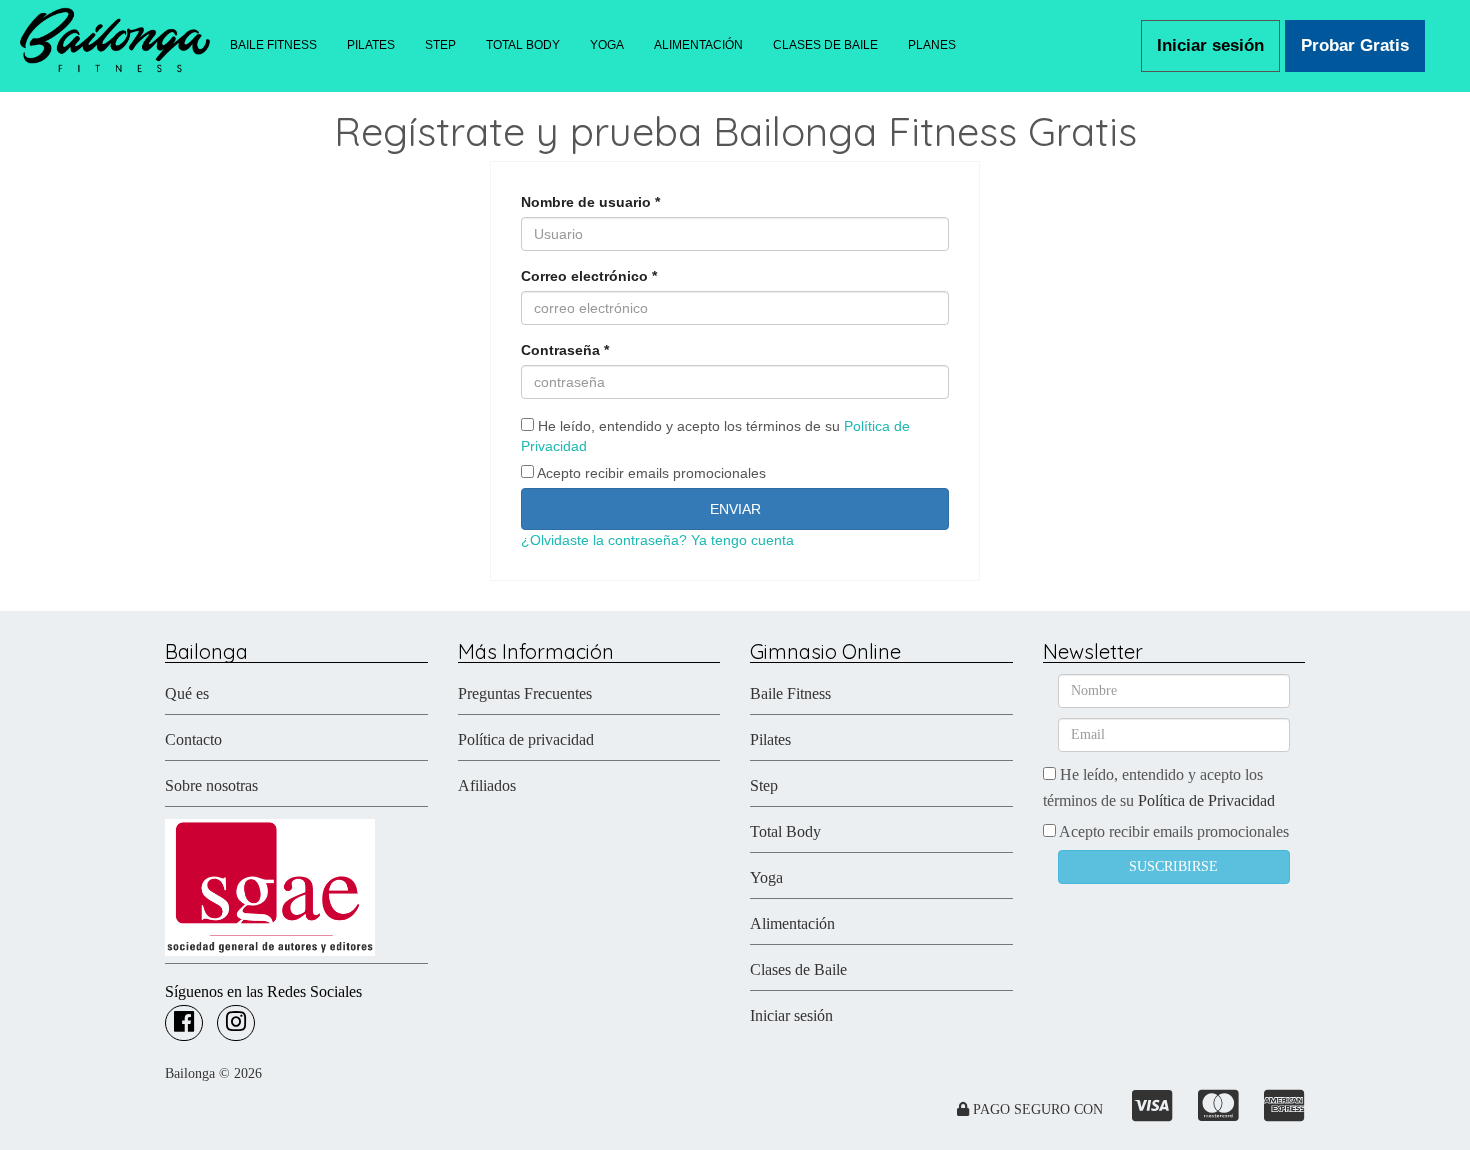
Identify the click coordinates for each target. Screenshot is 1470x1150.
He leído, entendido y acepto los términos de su (715, 436)
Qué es (187, 693)
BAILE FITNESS (273, 45)
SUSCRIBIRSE (1173, 866)
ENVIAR (735, 509)
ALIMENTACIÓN (698, 45)
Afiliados (487, 785)
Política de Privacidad (1206, 800)
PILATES (371, 45)
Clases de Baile (798, 969)
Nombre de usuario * (590, 202)
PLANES (932, 45)
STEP (440, 45)
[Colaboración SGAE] (270, 885)
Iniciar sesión (1210, 45)
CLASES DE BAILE (825, 45)
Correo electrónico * (589, 276)
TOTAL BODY (523, 45)
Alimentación (792, 923)
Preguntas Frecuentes (525, 693)
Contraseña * (565, 350)
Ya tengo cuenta (742, 540)
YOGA (607, 45)
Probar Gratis (1355, 45)
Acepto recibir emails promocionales (650, 473)
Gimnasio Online (825, 651)
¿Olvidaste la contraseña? (604, 540)
